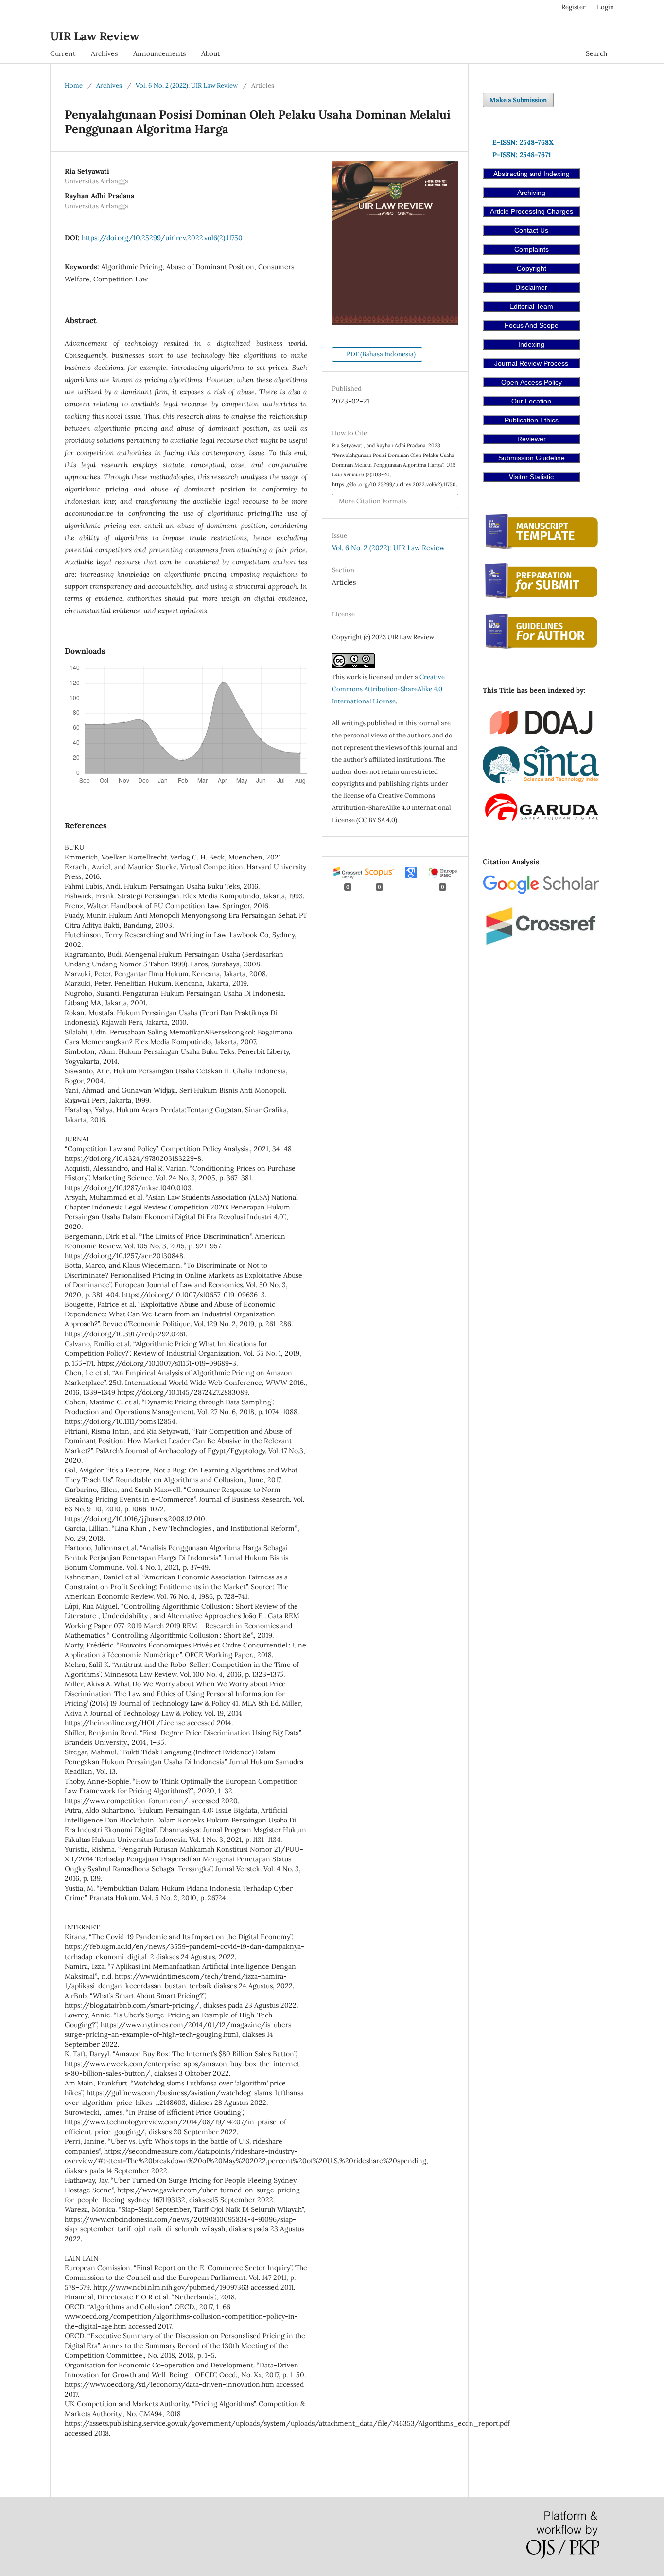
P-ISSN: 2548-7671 (522, 155)
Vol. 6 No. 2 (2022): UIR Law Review (187, 85)
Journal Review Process (531, 363)
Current (63, 53)
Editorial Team (531, 306)
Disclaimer (531, 287)
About (210, 53)
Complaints (532, 249)
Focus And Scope (532, 325)
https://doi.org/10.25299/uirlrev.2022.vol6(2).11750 (162, 238)
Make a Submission (518, 100)
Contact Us (531, 230)
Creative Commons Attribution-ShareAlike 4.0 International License (388, 689)
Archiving (531, 193)
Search (596, 53)
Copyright (532, 268)
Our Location (531, 401)
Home (74, 85)
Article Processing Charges (532, 211)
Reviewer (532, 439)
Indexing (531, 344)
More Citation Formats (373, 501)
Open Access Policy (532, 382)
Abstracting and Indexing (532, 174)
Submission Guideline (532, 458)
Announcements (159, 53)
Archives (104, 53)
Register (574, 7)
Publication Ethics (532, 420)
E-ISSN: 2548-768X (523, 142)
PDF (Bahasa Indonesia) (380, 354)
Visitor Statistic (531, 477)
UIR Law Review (95, 36)
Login (605, 7)
